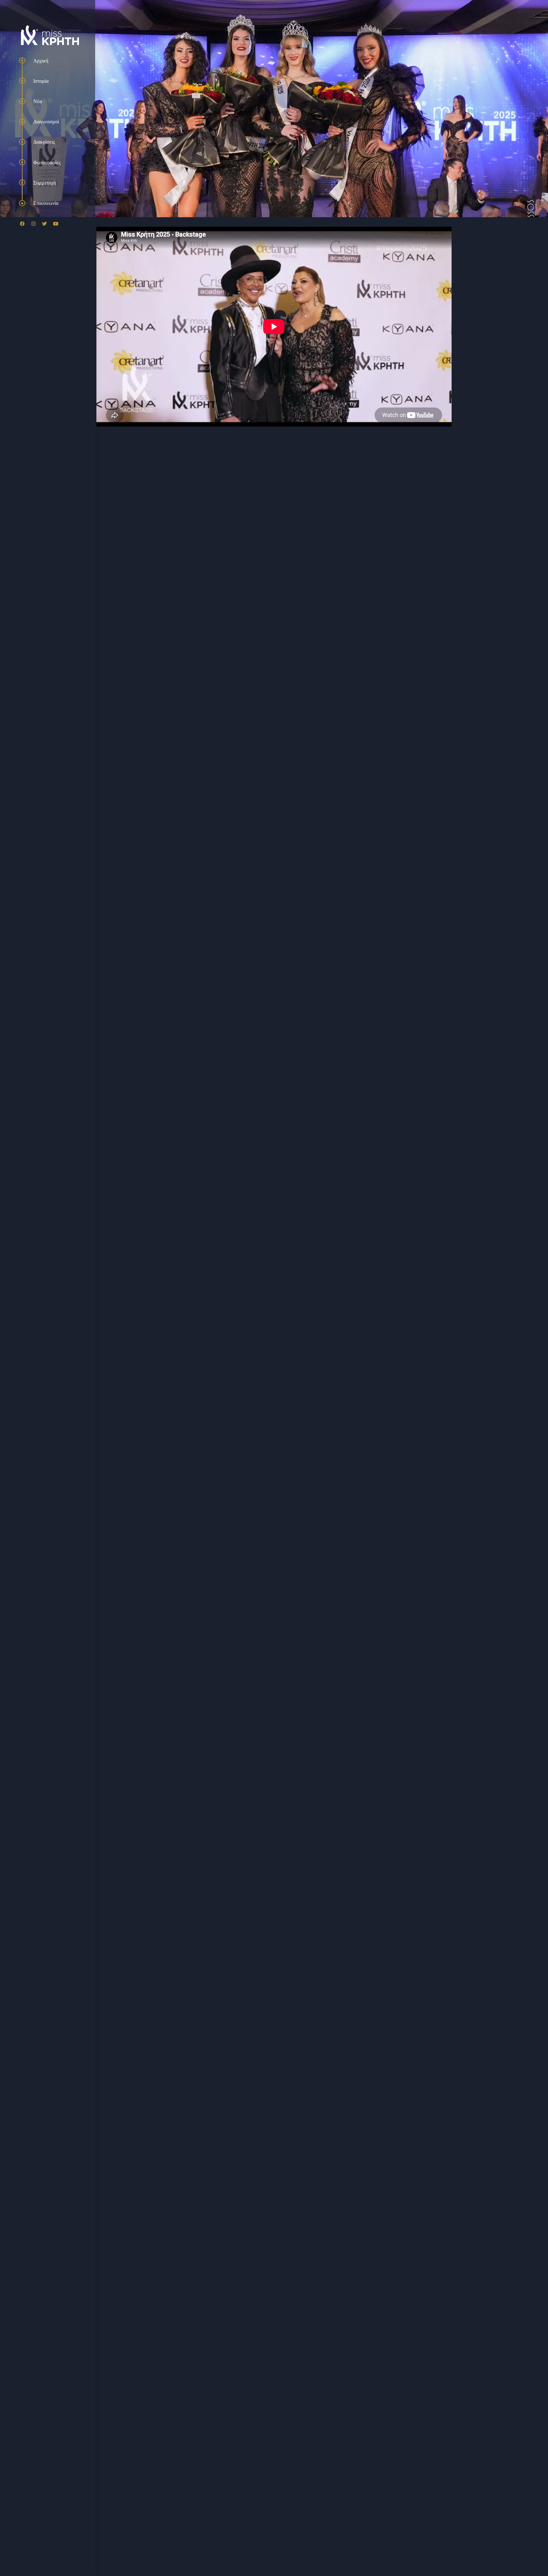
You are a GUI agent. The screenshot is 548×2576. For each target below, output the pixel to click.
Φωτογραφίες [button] (47, 162)
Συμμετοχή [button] (45, 183)
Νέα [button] (38, 101)
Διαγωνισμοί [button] (46, 121)
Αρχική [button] (41, 61)
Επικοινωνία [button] (46, 203)
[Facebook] (22, 224)
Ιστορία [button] (41, 81)
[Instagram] (33, 224)
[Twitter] (44, 224)
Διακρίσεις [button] (44, 142)
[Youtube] (55, 224)
